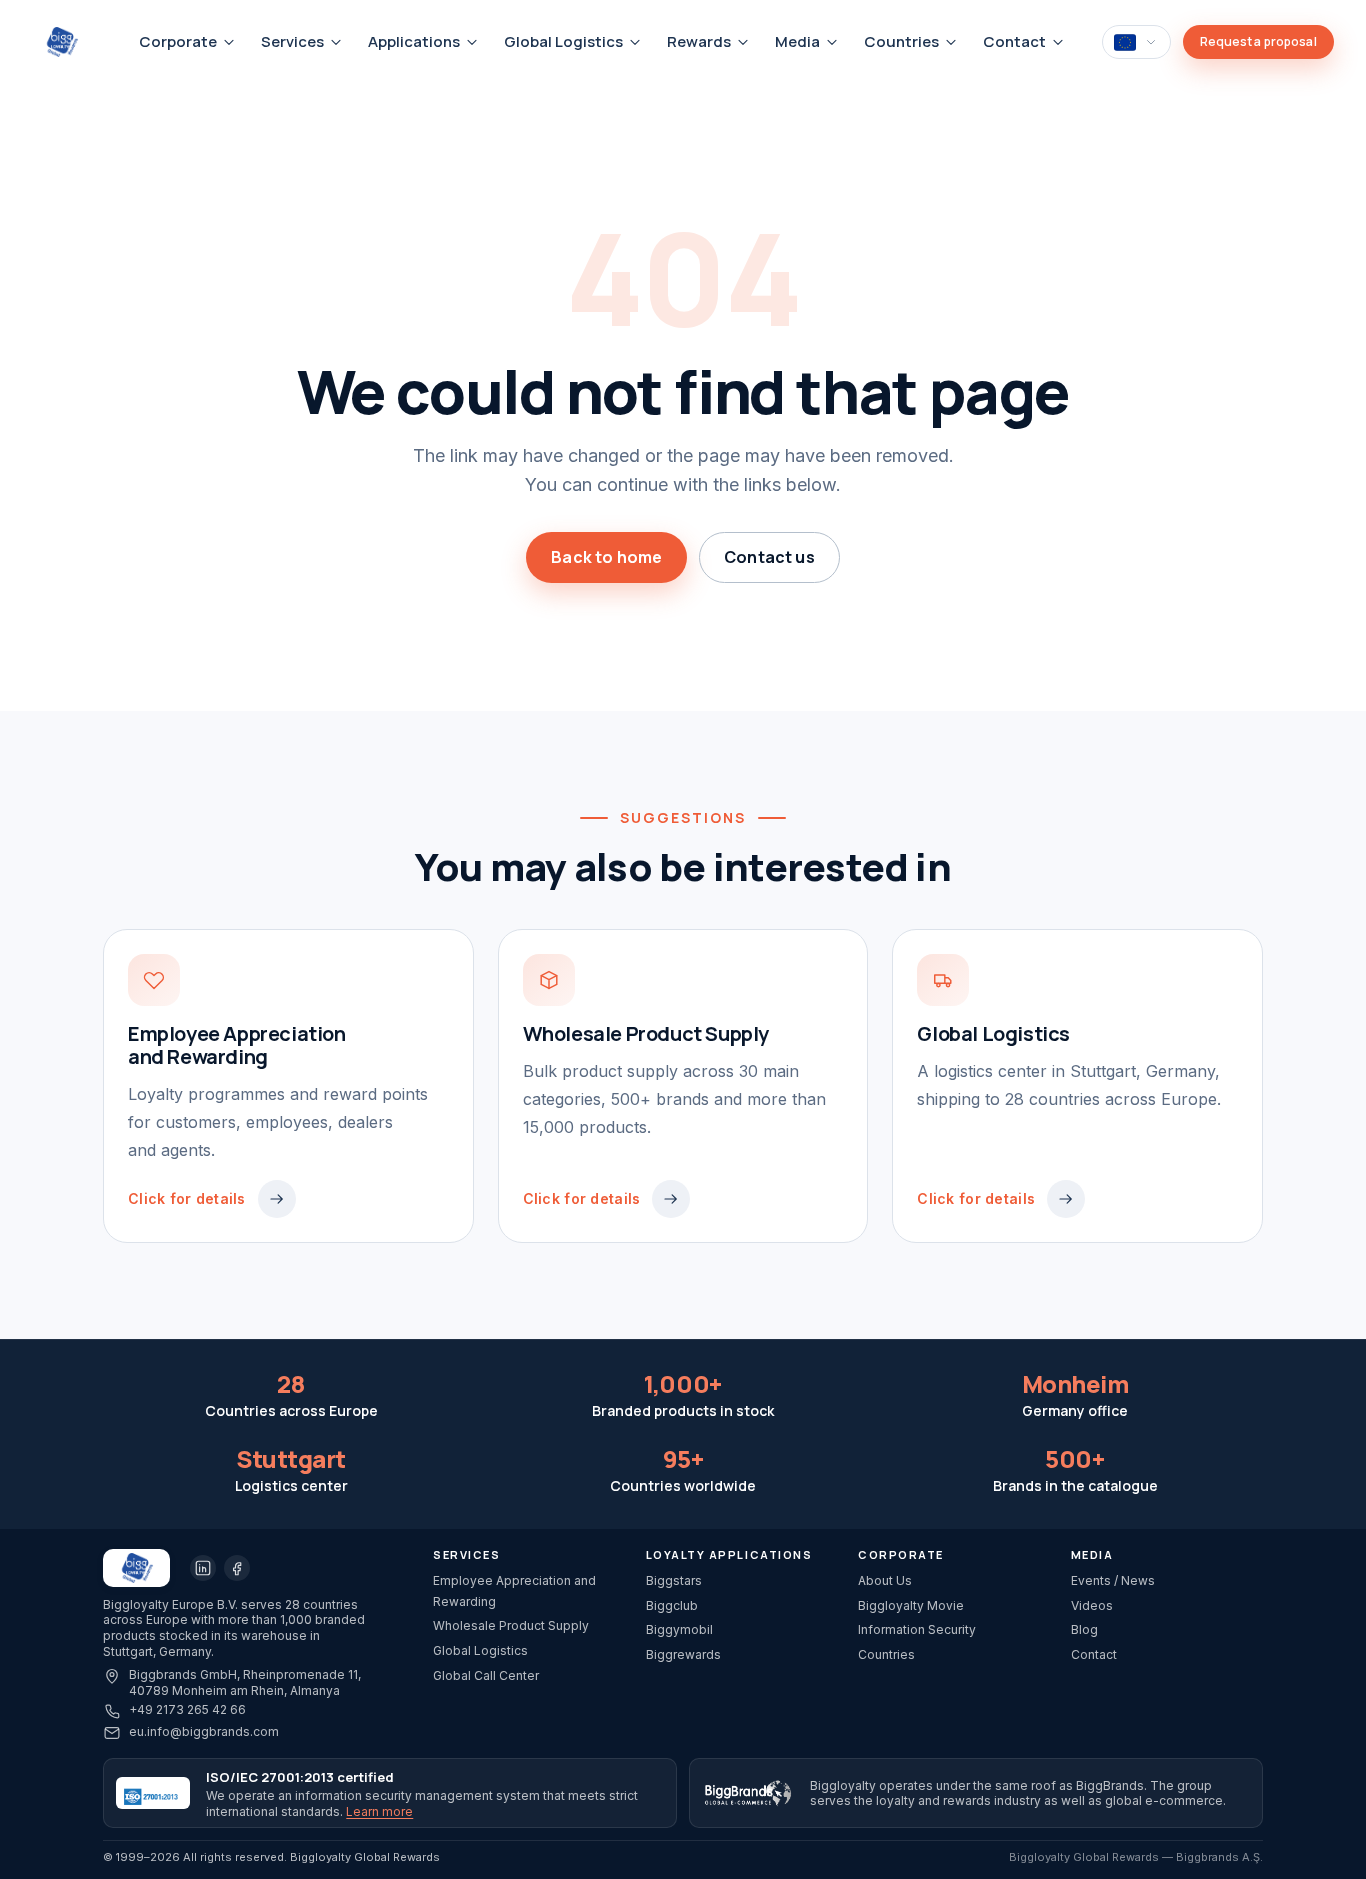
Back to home (606, 557)
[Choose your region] (1136, 41)
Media (797, 41)
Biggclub (672, 1605)
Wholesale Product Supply (511, 1625)
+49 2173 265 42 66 (187, 1709)
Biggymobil (679, 1629)
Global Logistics (563, 41)
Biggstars (674, 1580)
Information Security (917, 1629)
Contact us (769, 557)
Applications (414, 41)
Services (292, 41)
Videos (1092, 1605)
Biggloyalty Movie (911, 1605)
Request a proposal (1258, 41)
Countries (901, 41)
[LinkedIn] (203, 1568)
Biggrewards (683, 1654)
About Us (885, 1580)
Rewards (699, 41)
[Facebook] (237, 1568)
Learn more (379, 1811)
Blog (1084, 1629)
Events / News (1113, 1580)
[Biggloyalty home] (71, 42)
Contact (1014, 41)
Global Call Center (486, 1675)
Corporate (178, 41)
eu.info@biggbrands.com (204, 1731)
